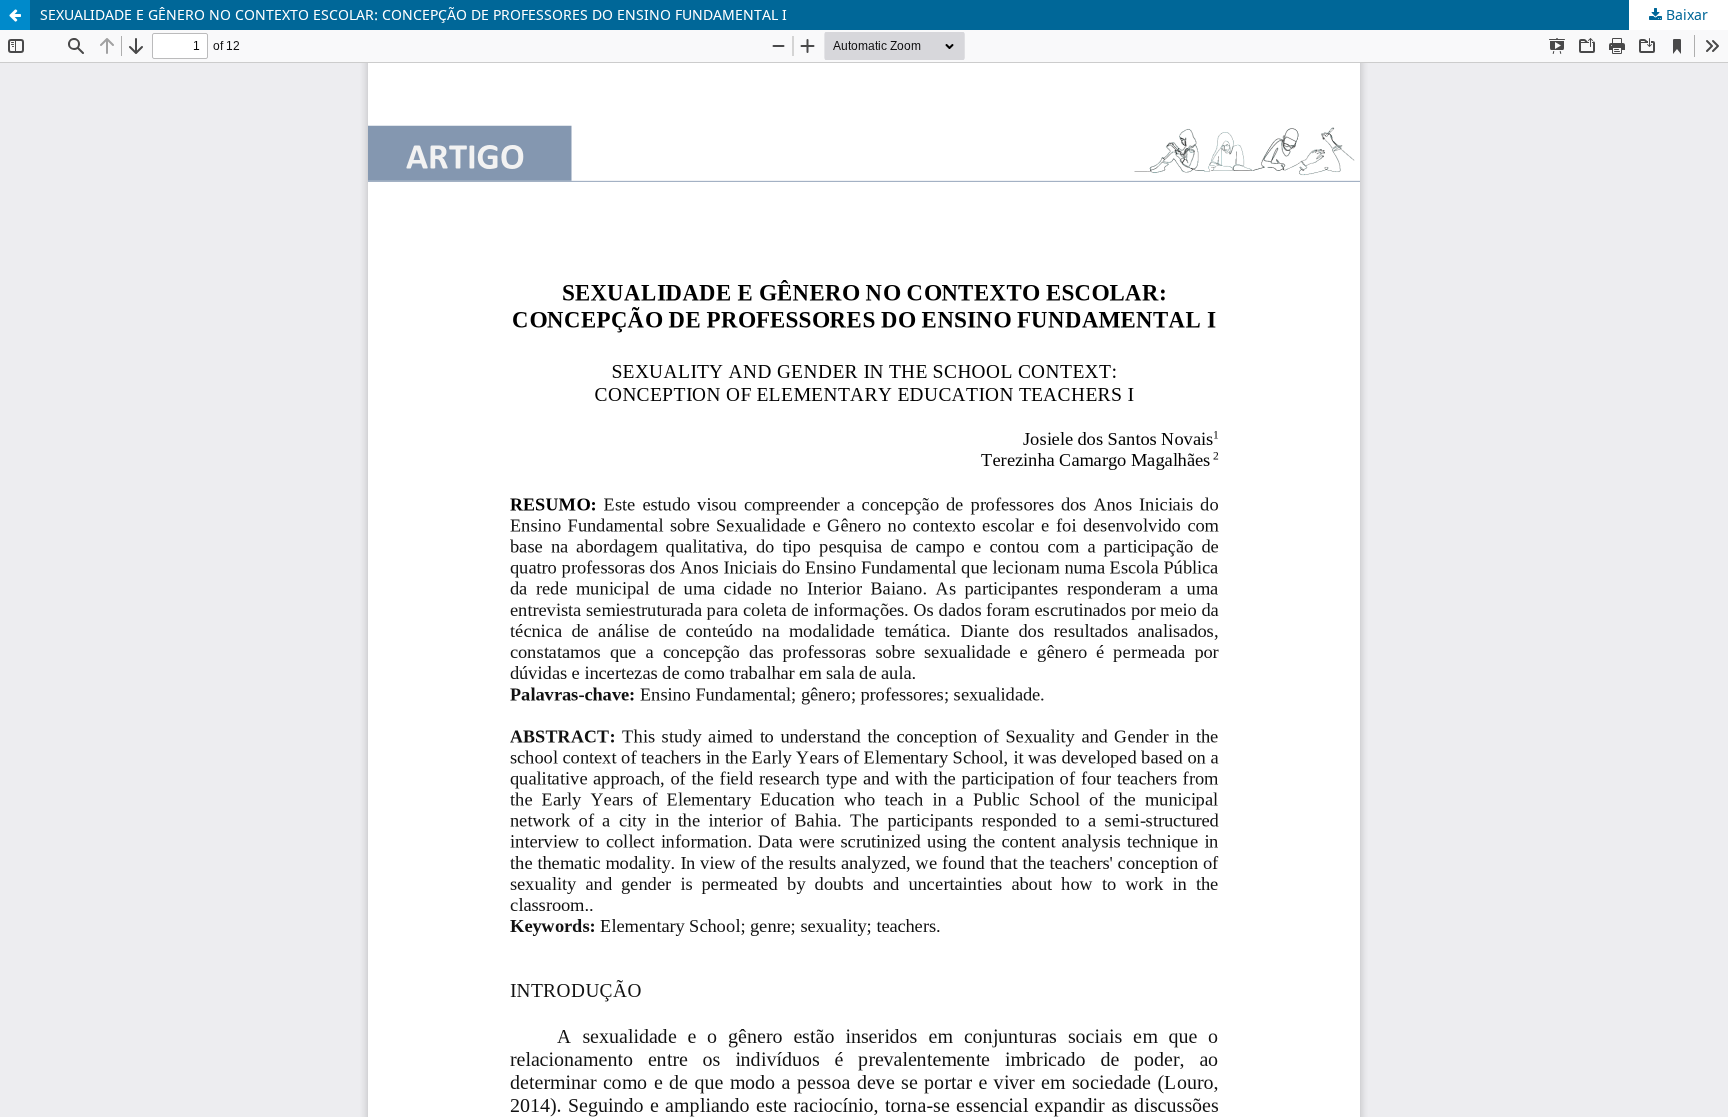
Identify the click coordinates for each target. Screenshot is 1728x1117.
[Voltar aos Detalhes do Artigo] (15, 15)
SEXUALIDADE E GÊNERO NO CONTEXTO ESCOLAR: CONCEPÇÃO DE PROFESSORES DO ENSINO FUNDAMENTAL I (413, 14)
